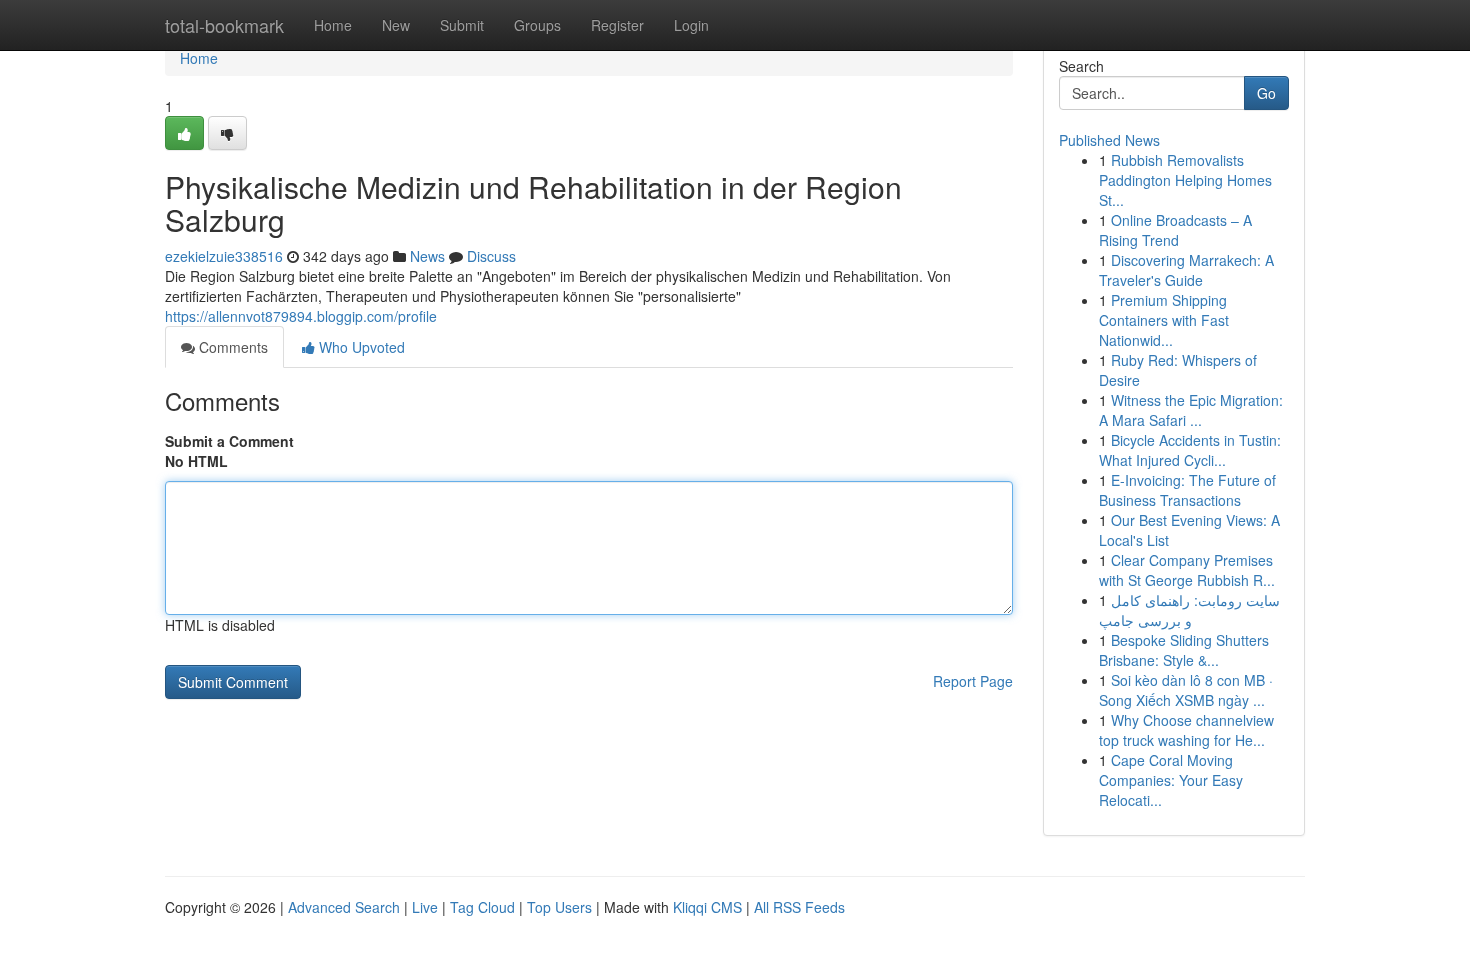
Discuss (491, 256)
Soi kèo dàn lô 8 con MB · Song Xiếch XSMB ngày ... (1186, 690)
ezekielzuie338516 (224, 256)
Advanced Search (344, 907)
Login (691, 25)
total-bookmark (224, 25)
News (427, 256)
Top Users (559, 907)
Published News (1109, 140)
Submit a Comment (229, 441)
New (396, 25)
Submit (462, 25)
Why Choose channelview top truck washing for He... (1186, 730)
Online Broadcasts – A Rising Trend (1175, 230)
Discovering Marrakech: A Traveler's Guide (1186, 270)
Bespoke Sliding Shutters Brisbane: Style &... (1184, 650)
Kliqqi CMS (707, 907)
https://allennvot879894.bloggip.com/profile (301, 316)
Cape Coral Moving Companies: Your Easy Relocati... (1171, 780)
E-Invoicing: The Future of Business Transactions (1187, 490)
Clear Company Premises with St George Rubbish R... (1187, 570)
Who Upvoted (360, 347)
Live (425, 907)
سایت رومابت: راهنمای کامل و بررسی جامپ (1189, 610)
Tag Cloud (482, 907)
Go (1266, 93)
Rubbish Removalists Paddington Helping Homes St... (1185, 180)
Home (333, 25)
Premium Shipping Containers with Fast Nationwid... (1164, 320)
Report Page (973, 681)
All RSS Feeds (799, 907)
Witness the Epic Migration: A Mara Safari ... (1191, 410)
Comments (231, 347)
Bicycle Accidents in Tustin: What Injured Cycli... (1190, 450)
